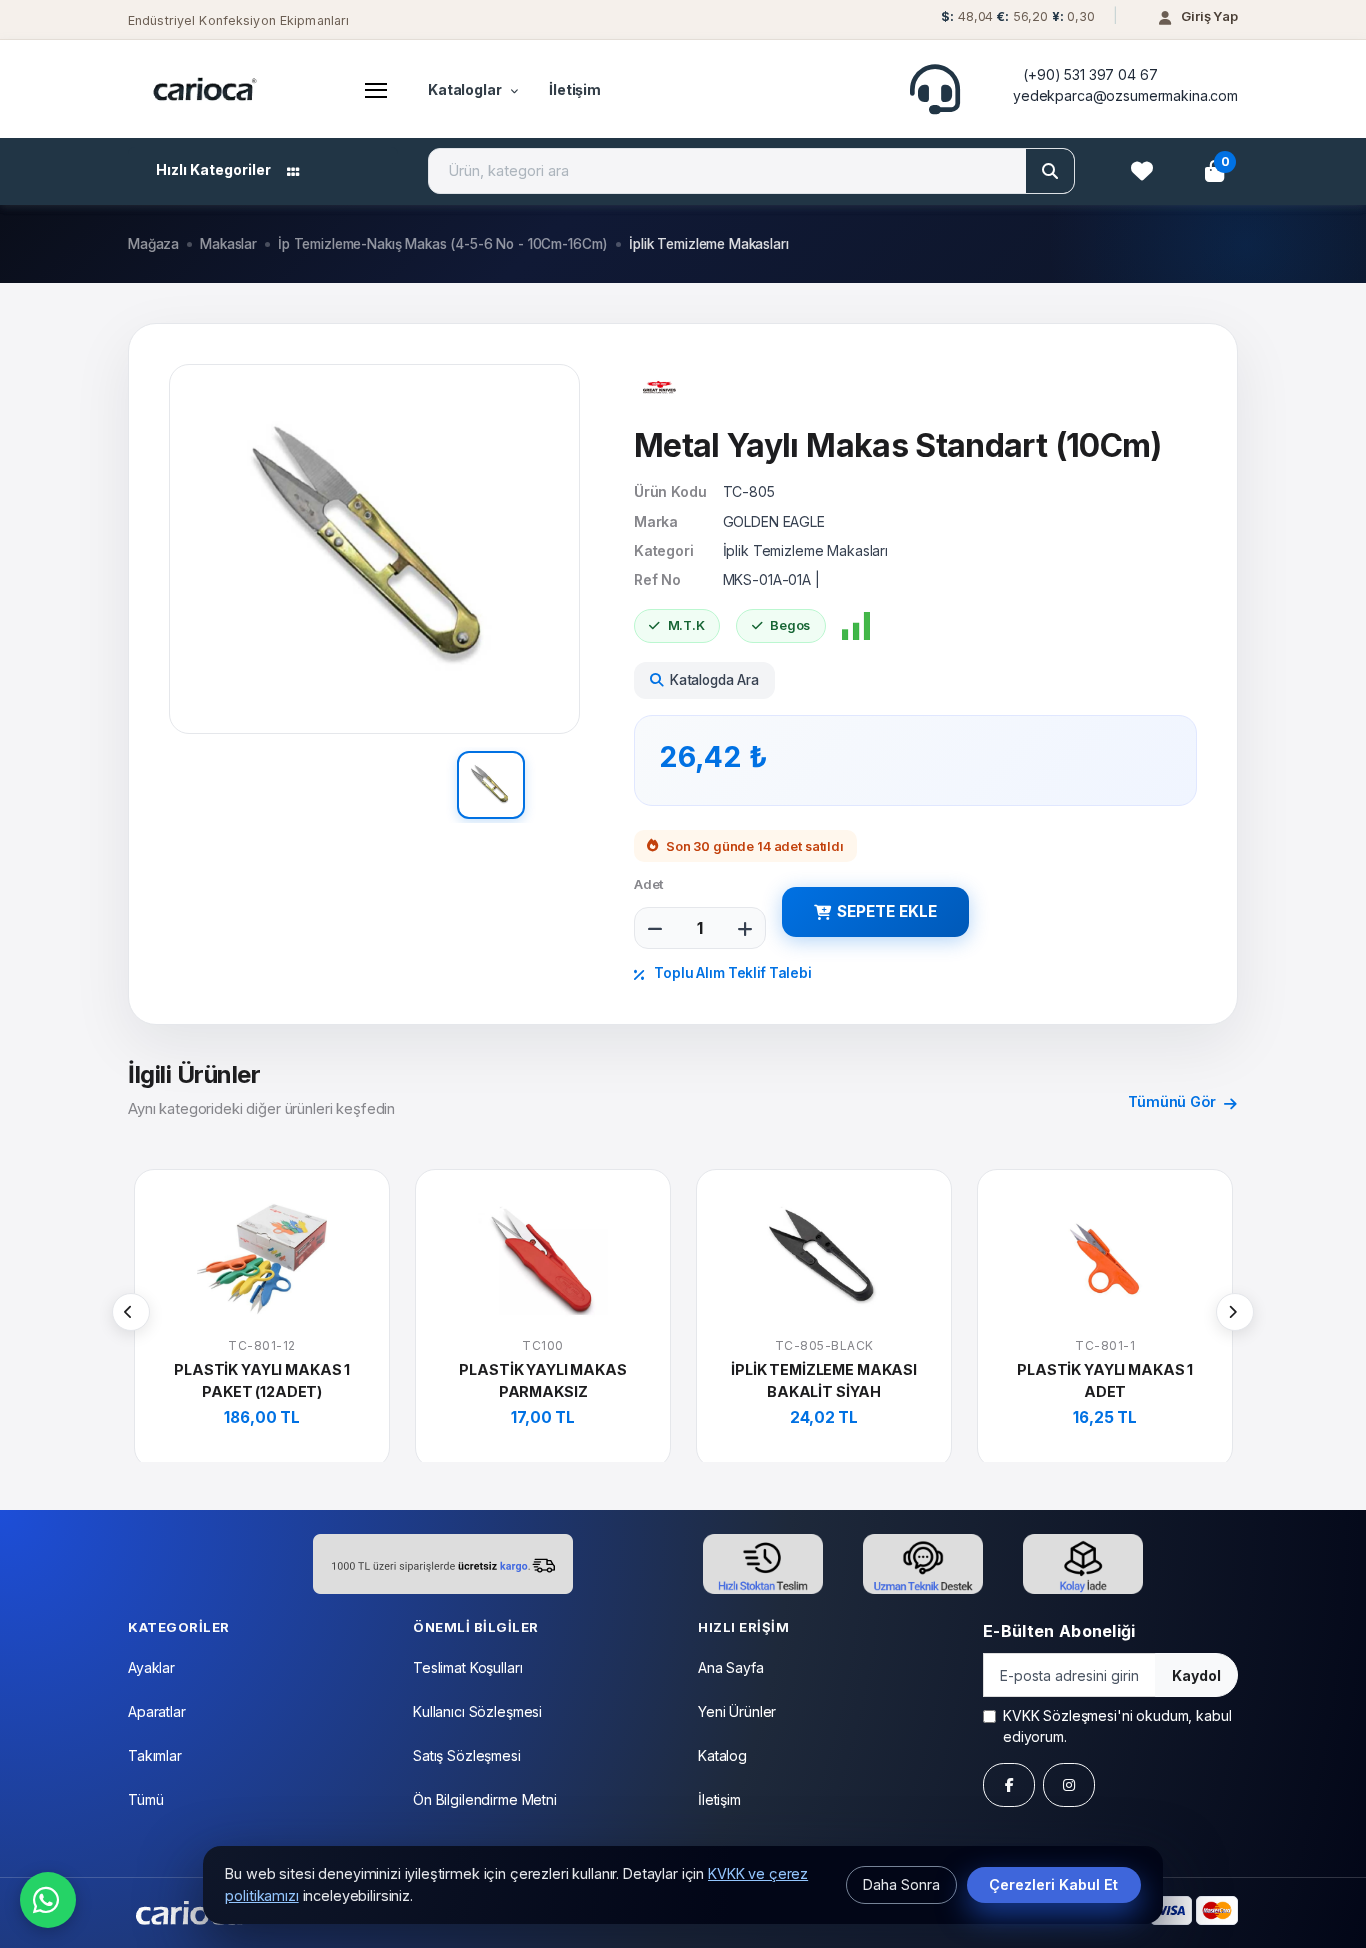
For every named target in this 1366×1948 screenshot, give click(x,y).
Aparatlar (157, 1711)
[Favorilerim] (1142, 171)
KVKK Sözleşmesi (1060, 1715)
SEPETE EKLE (887, 911)
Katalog (722, 1755)
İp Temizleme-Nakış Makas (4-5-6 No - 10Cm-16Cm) (443, 244)
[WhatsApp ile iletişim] (48, 1900)
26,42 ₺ (713, 756)
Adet (649, 884)
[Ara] (1050, 171)
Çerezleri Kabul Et (1053, 1884)
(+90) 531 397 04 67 (1090, 74)
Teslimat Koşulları (467, 1667)
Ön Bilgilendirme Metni (485, 1799)
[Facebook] (1009, 1785)
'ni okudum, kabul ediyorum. (1117, 1726)
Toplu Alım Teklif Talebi (731, 973)
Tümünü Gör (1173, 1101)
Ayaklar (151, 1667)
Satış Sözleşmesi (467, 1755)
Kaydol (1196, 1675)
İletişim (575, 89)
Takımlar (155, 1755)
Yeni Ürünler (737, 1711)
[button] (1015, 21)
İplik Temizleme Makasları (708, 244)
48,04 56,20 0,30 (1017, 16)
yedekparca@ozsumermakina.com (1125, 95)
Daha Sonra (901, 1884)
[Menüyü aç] (376, 89)
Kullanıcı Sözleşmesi (477, 1711)
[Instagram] (1069, 1785)
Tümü (145, 1799)
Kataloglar (465, 89)
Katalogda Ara (714, 680)
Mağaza (153, 244)
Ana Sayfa (731, 1667)
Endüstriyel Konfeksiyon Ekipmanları (238, 20)
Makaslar (228, 244)
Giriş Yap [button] (1209, 16)
